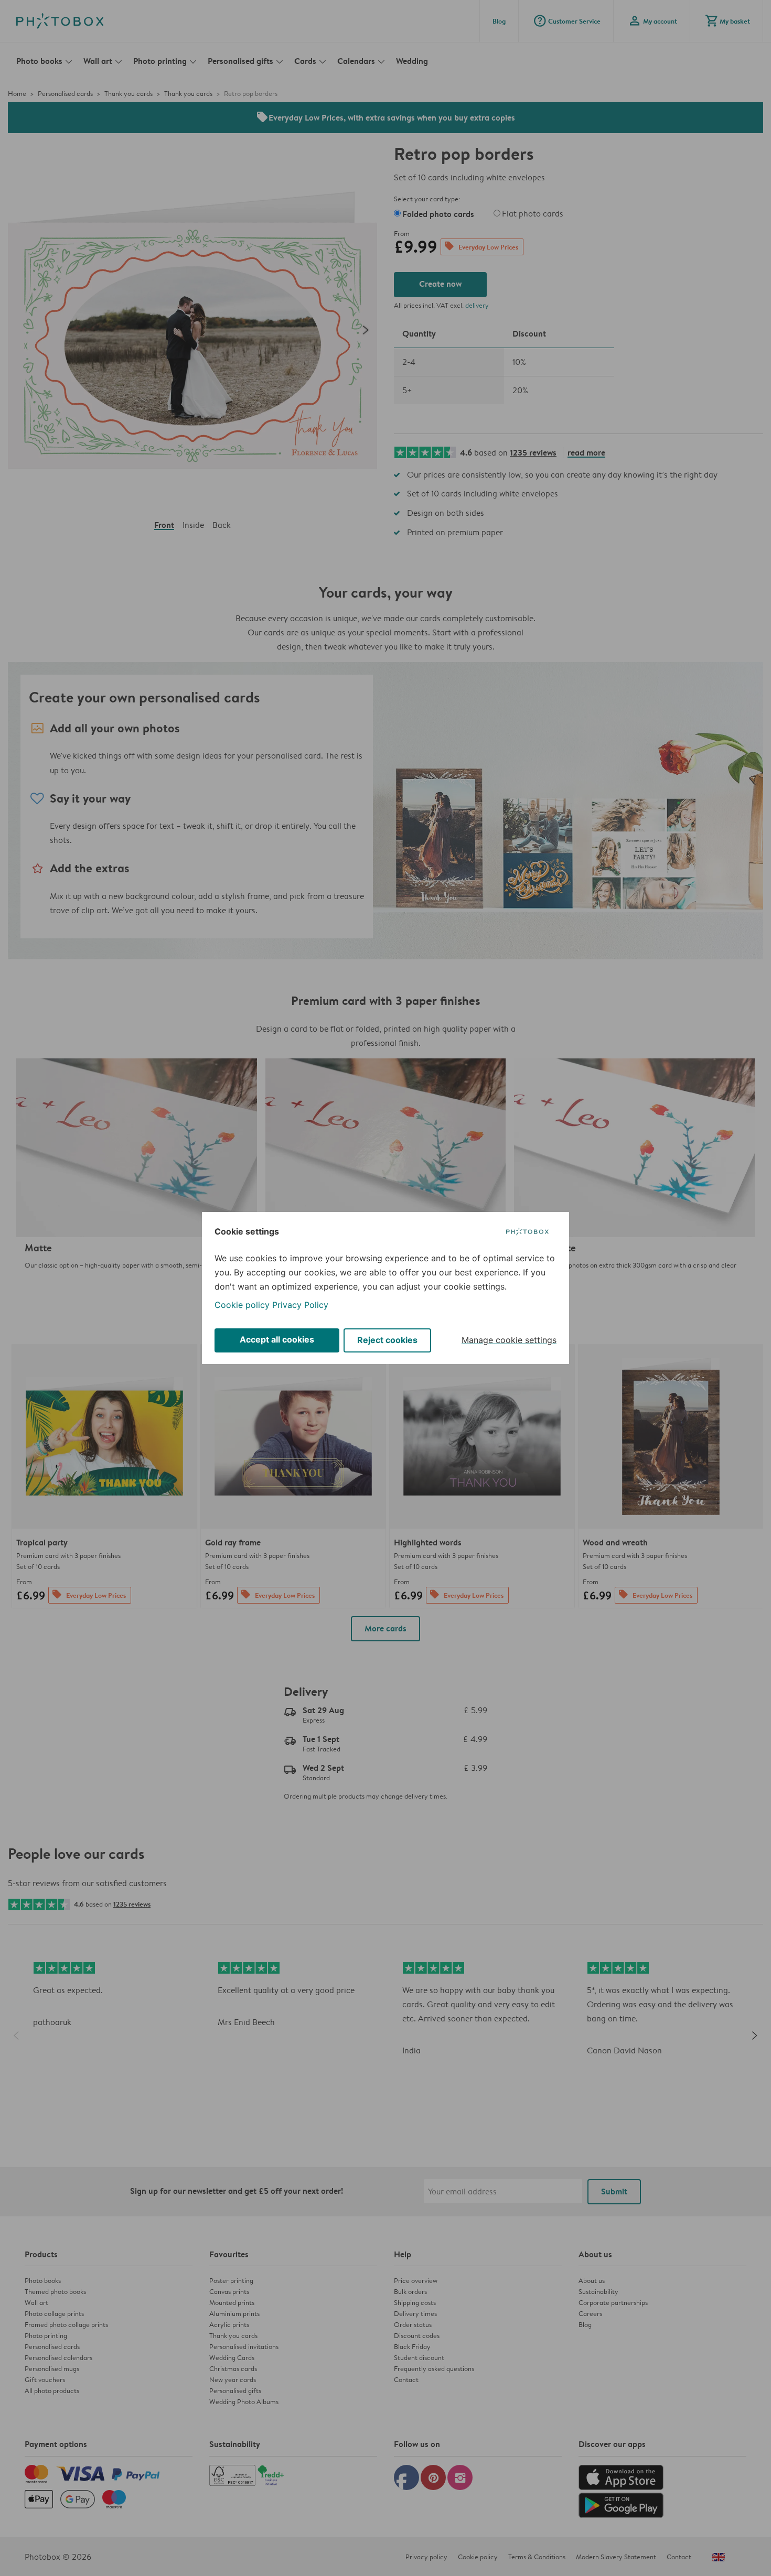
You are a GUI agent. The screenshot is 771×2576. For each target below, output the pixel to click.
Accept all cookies (277, 1339)
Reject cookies (387, 1340)
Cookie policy (242, 1305)
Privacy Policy (300, 1305)
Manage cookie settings (509, 1340)
